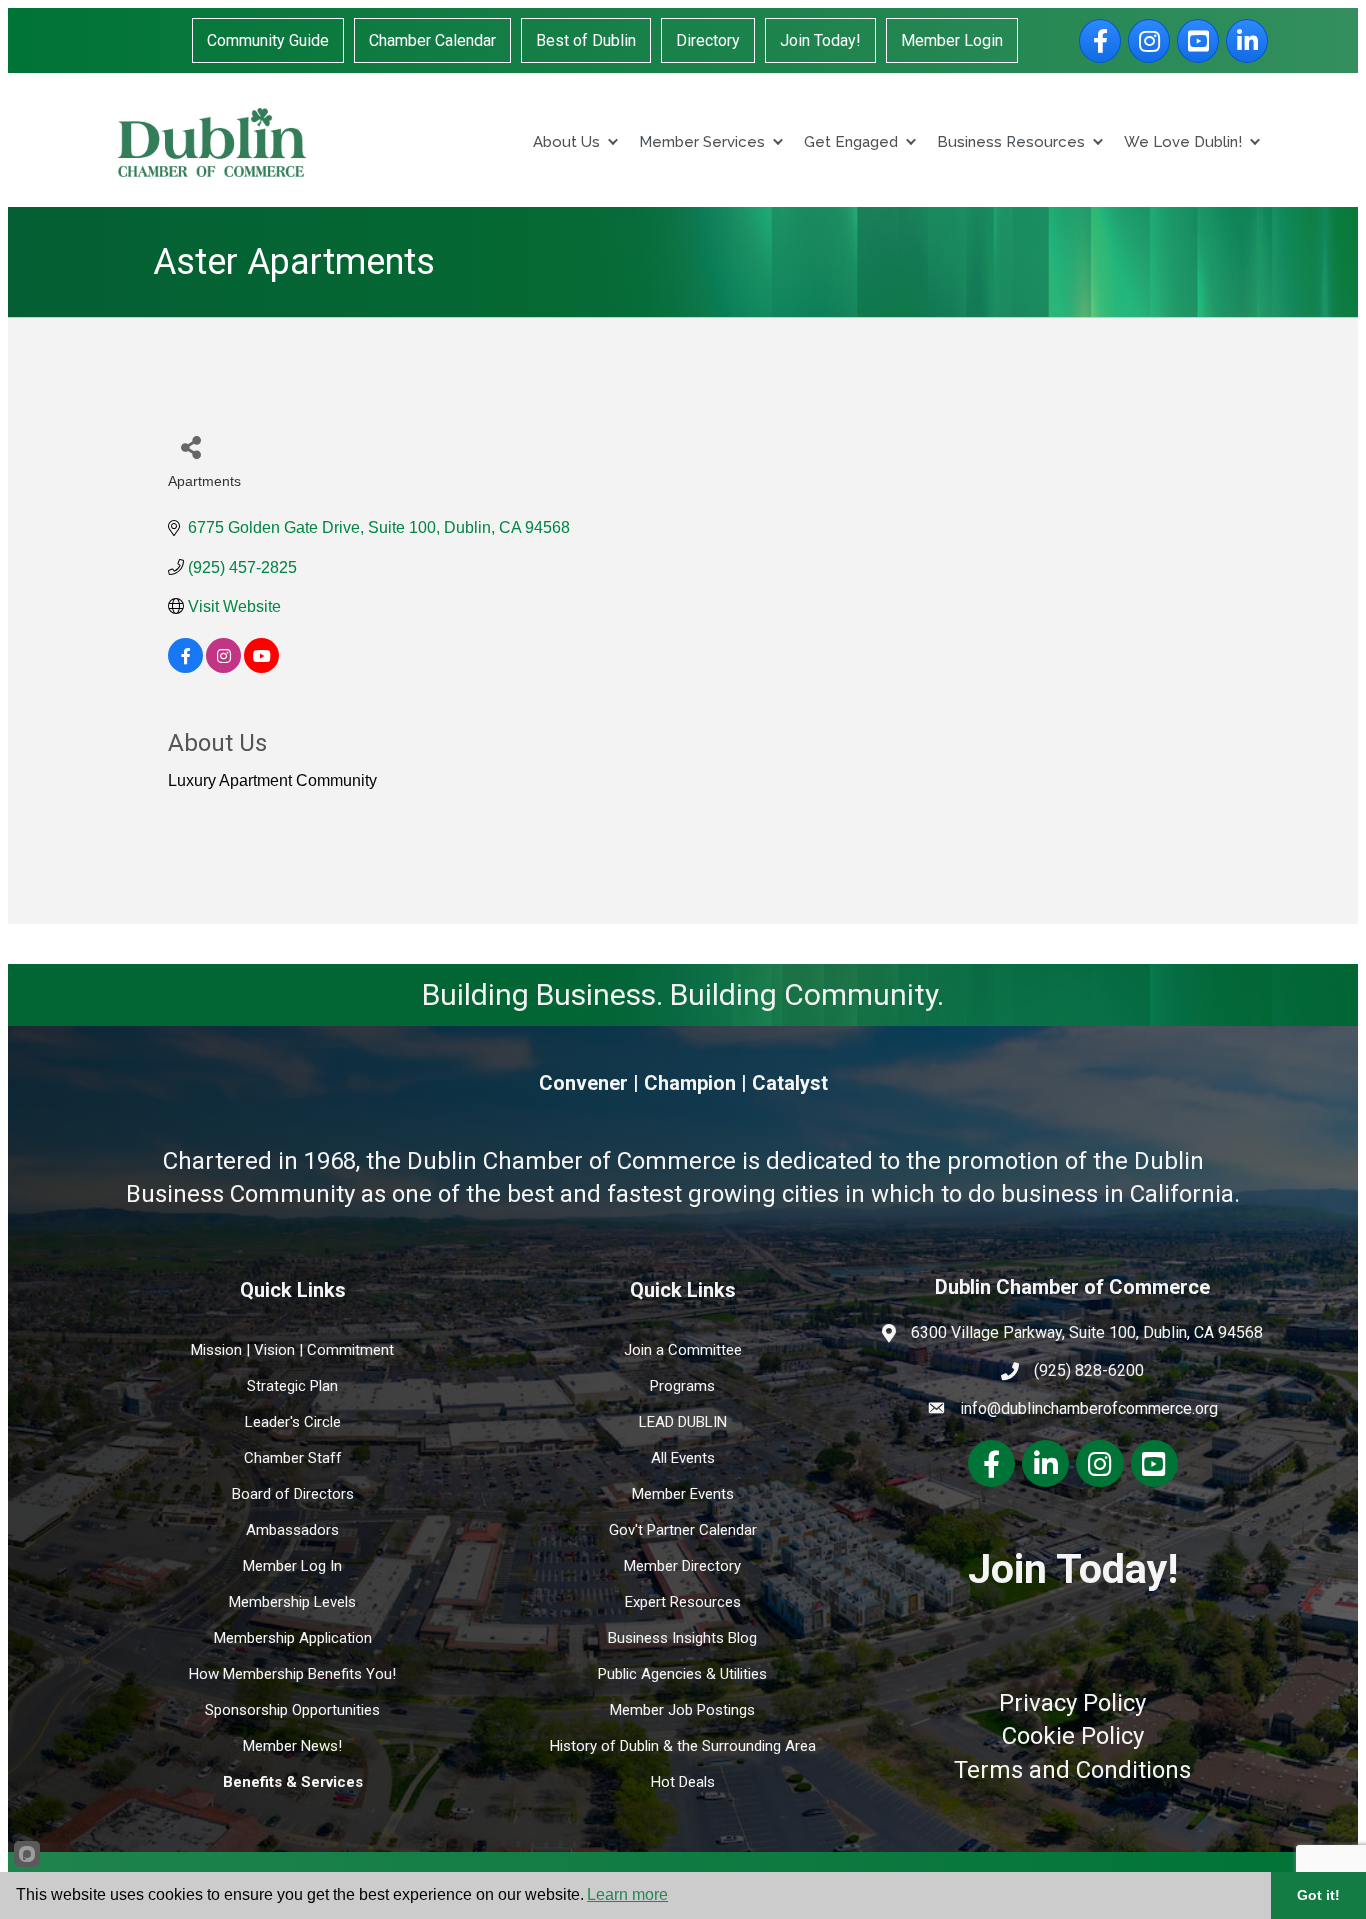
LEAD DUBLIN (683, 1422)
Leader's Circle (293, 1422)
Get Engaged (851, 142)
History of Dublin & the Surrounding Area (683, 1746)
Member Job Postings (682, 1710)
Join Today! (820, 40)
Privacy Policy (1072, 1703)
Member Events (683, 1494)
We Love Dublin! (1183, 142)
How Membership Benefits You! (292, 1674)
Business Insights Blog (682, 1638)
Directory (708, 40)
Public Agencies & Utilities (682, 1674)
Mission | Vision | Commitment (292, 1350)
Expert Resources (683, 1602)
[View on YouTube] (261, 667)
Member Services (702, 142)
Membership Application (293, 1638)
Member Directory (682, 1566)
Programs (682, 1386)
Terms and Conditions (1072, 1770)
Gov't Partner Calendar (683, 1530)
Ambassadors (292, 1530)
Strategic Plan (292, 1386)
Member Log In (292, 1566)
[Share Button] (190, 446)
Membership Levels (292, 1602)
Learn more (627, 1894)
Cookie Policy (1073, 1736)
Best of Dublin (586, 40)
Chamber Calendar (432, 40)
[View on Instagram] (223, 667)
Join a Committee (683, 1350)
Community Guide (268, 40)
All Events (683, 1458)
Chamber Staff (293, 1458)
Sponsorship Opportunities (292, 1710)
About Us (566, 142)
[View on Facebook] (185, 667)
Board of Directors (293, 1494)
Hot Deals (683, 1782)
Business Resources (1011, 142)
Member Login (952, 40)
